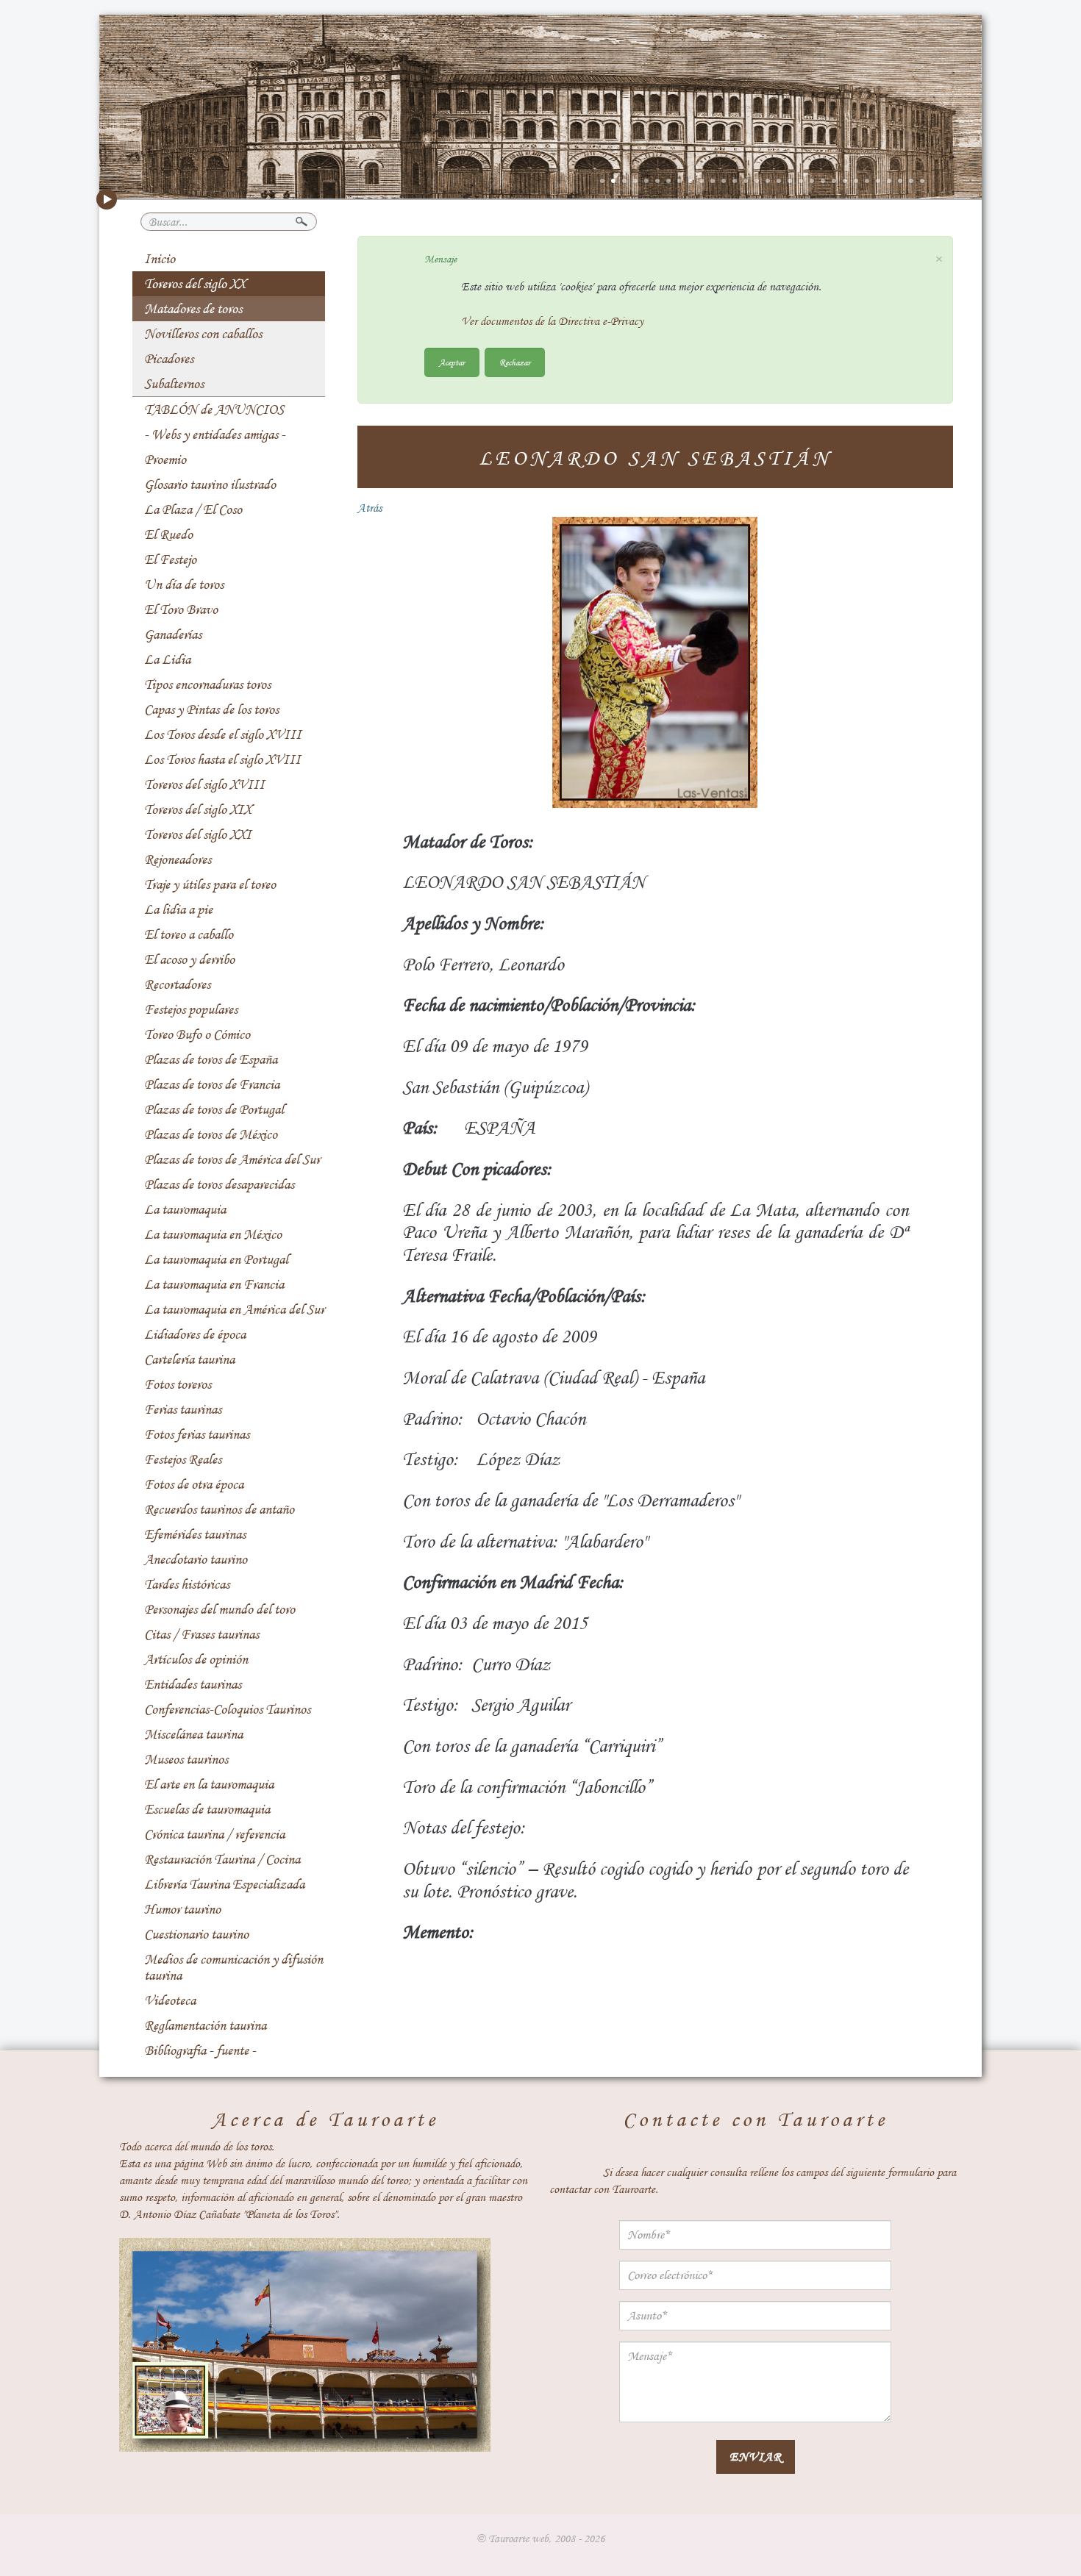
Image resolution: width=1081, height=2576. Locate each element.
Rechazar (515, 362)
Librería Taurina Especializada (224, 1884)
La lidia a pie (178, 909)
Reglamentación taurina (205, 2025)
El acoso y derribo (189, 959)
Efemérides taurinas (195, 1534)
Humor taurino (182, 1909)
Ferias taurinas (183, 1409)
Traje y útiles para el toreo (210, 884)
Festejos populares (191, 1009)
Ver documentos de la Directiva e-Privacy (552, 321)
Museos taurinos (186, 1759)
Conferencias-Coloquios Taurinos (227, 1709)
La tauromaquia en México (213, 1234)
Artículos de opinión (196, 1659)
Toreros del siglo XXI (198, 834)
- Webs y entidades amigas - (215, 434)
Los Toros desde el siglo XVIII (223, 734)
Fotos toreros (178, 1384)
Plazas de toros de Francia (212, 1084)
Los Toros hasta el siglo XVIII (222, 759)
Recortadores (177, 984)
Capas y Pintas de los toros (211, 709)
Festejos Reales (183, 1459)
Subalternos (174, 384)
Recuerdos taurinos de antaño (219, 1509)
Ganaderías (173, 634)
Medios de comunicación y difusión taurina (233, 1967)
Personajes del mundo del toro (220, 1609)
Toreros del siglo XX (195, 284)
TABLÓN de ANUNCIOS (214, 409)
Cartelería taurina (189, 1359)
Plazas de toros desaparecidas (219, 1184)
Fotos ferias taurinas (197, 1434)
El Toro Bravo (181, 609)
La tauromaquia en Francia (214, 1284)
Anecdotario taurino (196, 1559)
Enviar (756, 2457)
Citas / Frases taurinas (201, 1634)
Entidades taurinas (193, 1684)
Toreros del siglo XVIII (204, 784)
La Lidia (167, 659)
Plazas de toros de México (211, 1134)
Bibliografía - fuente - (200, 2050)
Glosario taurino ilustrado (210, 484)
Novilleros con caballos (203, 334)
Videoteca (170, 2000)
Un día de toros (184, 584)
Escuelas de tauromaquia (207, 1809)
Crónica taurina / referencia (214, 1834)
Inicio (160, 259)
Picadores (169, 359)
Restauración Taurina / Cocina (222, 1859)
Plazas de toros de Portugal (214, 1109)
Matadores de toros (193, 309)
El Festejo (170, 559)
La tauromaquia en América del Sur (234, 1309)
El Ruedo (168, 534)
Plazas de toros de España (211, 1059)
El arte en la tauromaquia (209, 1784)
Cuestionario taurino (196, 1934)
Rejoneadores (178, 859)
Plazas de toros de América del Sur (232, 1159)
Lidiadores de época (195, 1334)
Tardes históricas (187, 1584)
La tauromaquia (185, 1209)
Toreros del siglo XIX (198, 809)
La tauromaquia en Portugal (216, 1259)
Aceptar (452, 362)
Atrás (370, 508)
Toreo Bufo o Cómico (197, 1034)
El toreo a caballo (189, 934)
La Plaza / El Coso (193, 509)
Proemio (165, 459)
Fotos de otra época (194, 1484)
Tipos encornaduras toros (207, 684)
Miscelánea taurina (193, 1734)
